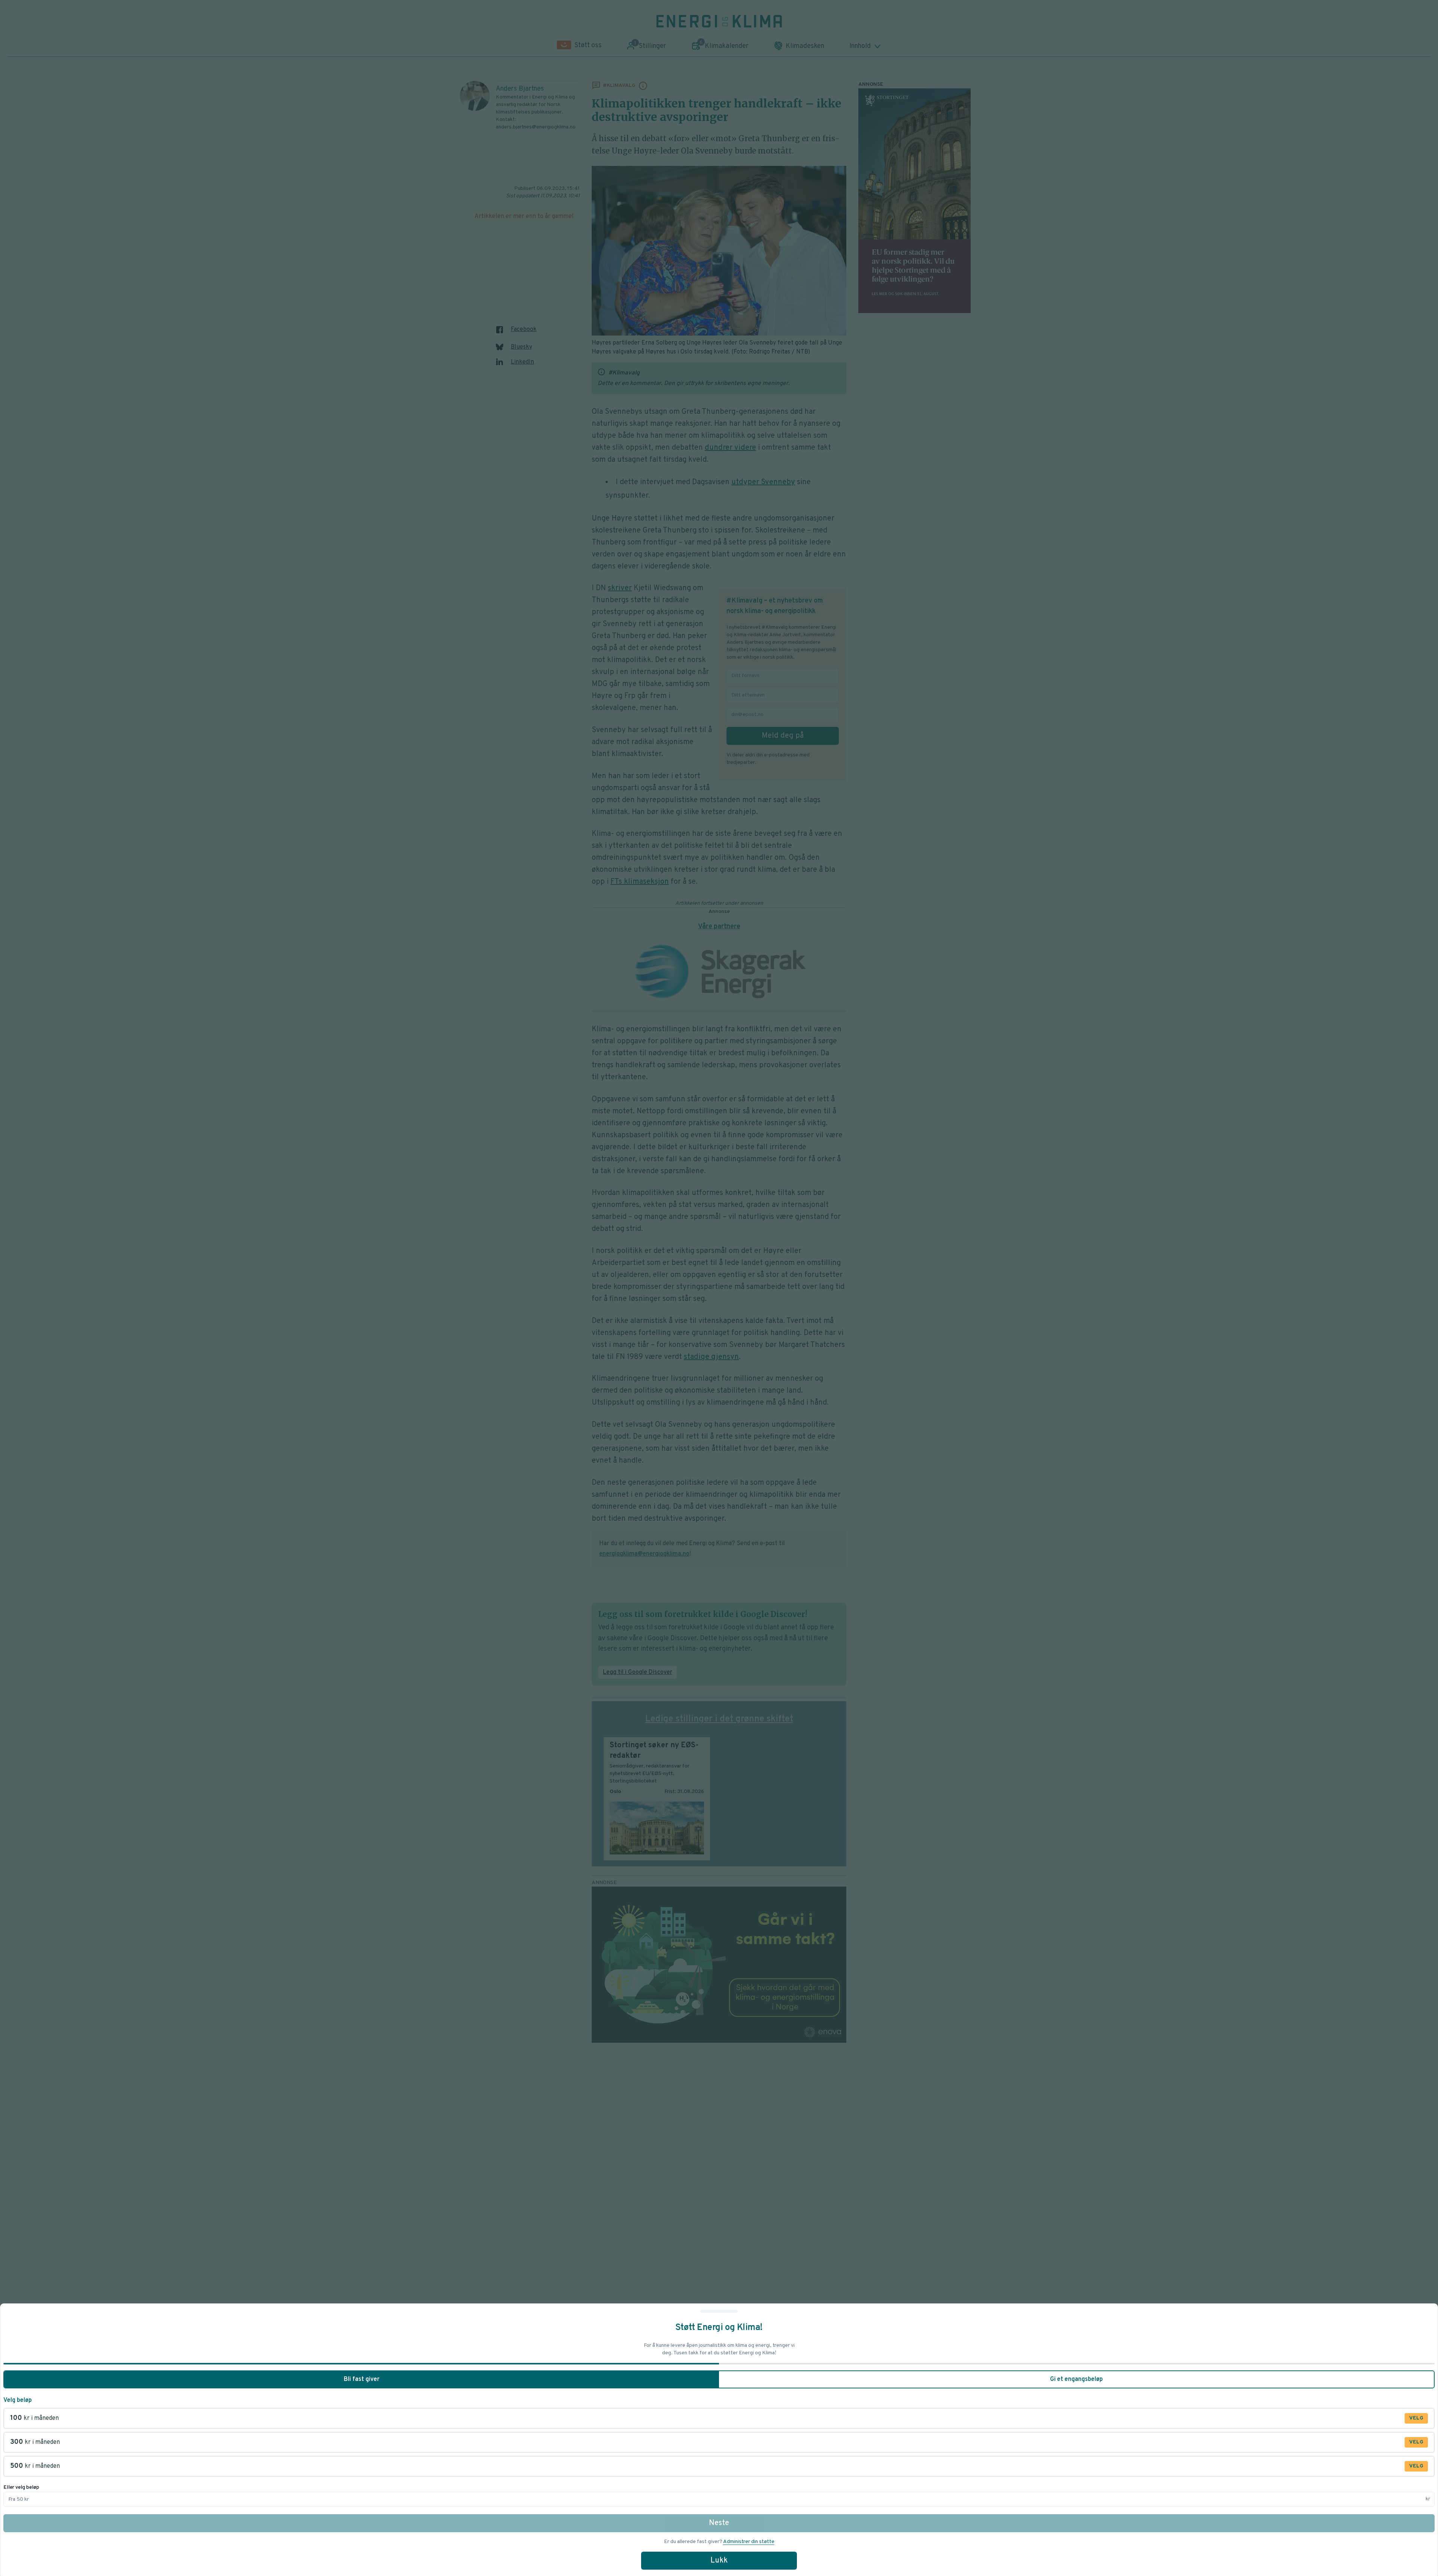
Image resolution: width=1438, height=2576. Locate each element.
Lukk (719, 2561)
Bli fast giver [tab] (362, 2379)
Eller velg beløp (21, 2487)
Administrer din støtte (749, 2542)
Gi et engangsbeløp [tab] (1076, 2379)
